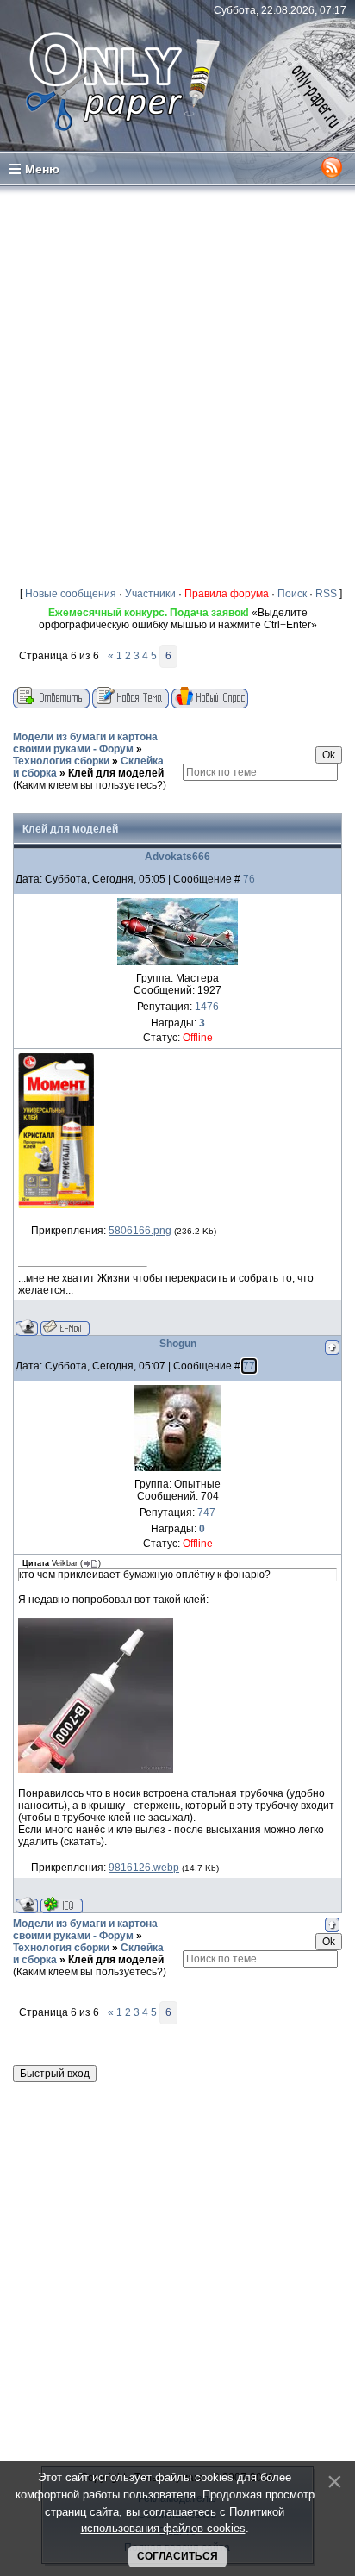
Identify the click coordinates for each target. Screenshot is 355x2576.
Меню (42, 169)
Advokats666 (177, 857)
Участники (150, 594)
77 (249, 1366)
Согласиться (177, 2556)
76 (249, 879)
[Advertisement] (177, 383)
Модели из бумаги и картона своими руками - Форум (85, 743)
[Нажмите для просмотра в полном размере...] (56, 1205)
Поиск (292, 594)
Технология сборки (61, 761)
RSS (326, 594)
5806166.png (140, 1231)
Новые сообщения (71, 594)
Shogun (178, 1344)
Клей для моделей (116, 773)
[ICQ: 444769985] (62, 1905)
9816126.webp (144, 1868)
